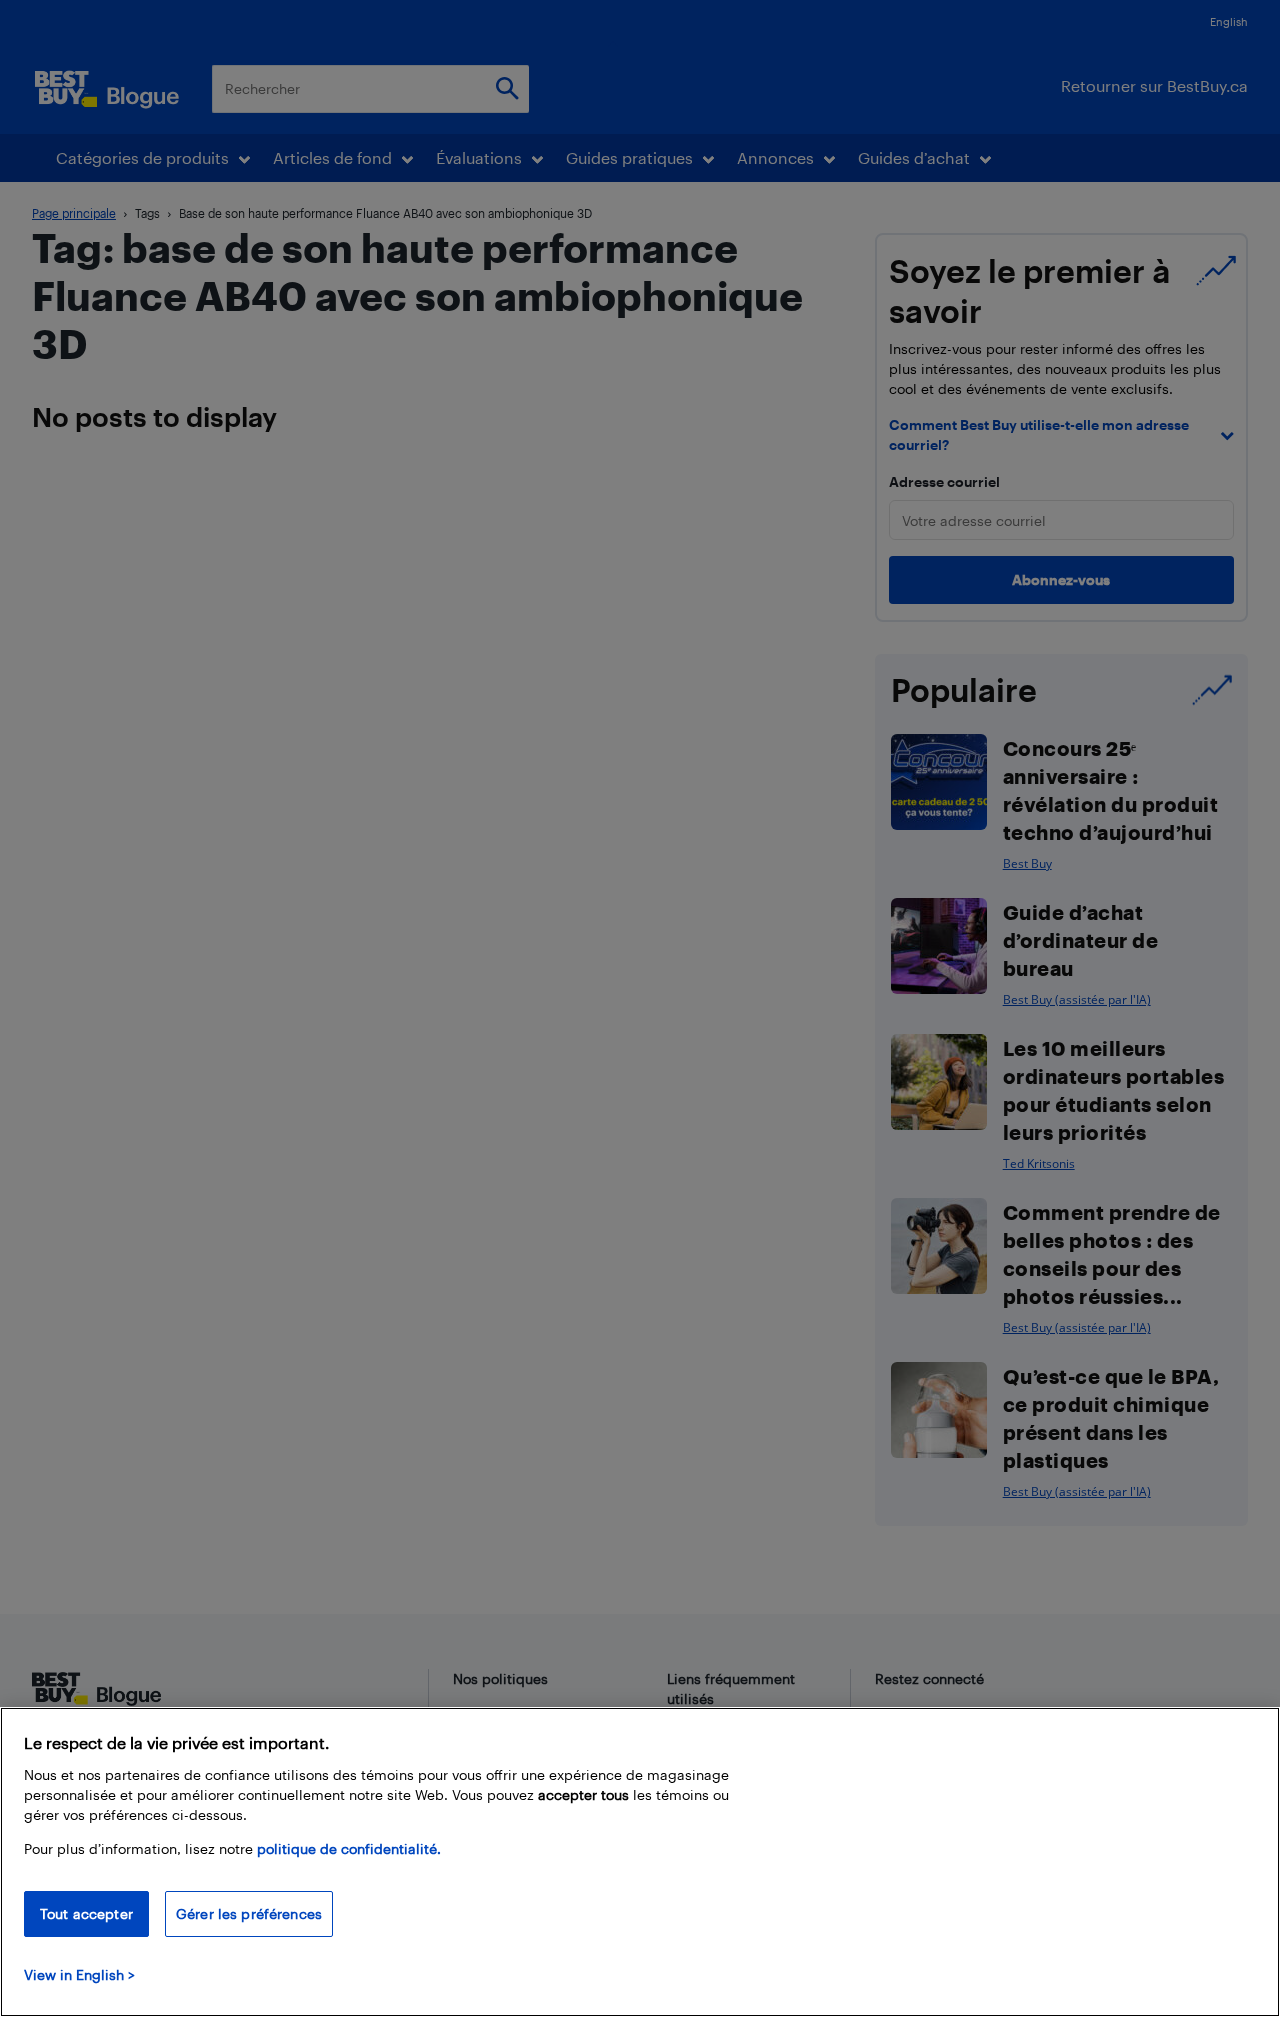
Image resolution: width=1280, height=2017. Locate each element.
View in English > (79, 1974)
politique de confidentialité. (349, 1848)
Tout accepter (86, 1913)
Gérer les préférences (249, 1913)
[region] (640, 1862)
